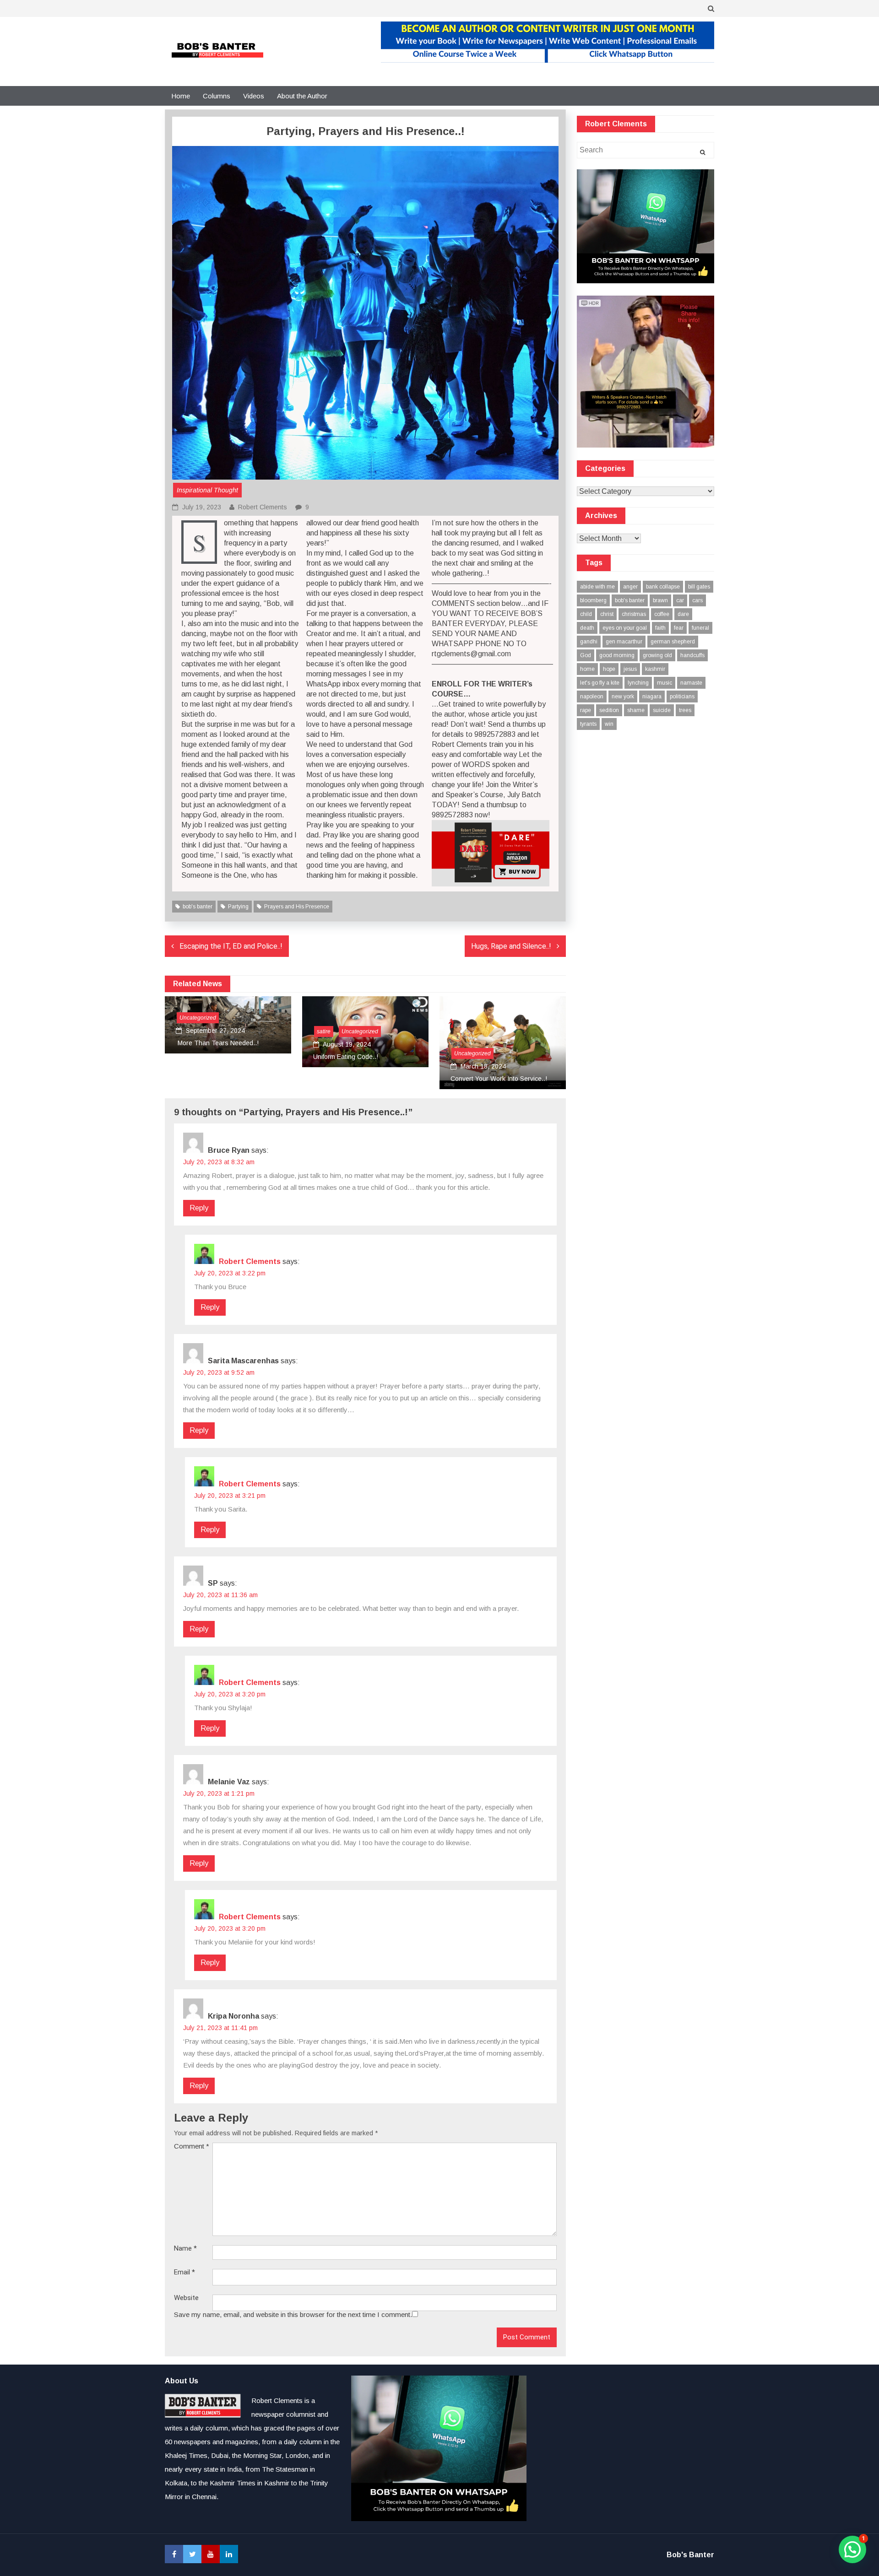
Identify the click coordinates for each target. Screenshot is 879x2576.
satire (324, 1031)
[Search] (703, 152)
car (680, 600)
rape (586, 710)
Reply (199, 1208)
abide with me (597, 587)
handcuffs (692, 655)
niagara (652, 697)
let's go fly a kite (600, 683)
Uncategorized (198, 1018)
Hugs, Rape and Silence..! (511, 946)
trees (685, 710)
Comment (192, 2146)
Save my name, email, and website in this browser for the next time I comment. (293, 2314)
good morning (617, 655)
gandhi (589, 642)
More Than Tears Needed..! (217, 1043)
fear (679, 628)
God (586, 655)
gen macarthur (624, 642)
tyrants (588, 724)
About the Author (302, 96)
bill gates (699, 587)
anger (630, 587)
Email (184, 2272)
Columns (217, 96)
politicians (682, 697)
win (609, 724)
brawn (660, 600)
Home (181, 96)
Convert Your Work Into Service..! (499, 1079)
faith (660, 628)
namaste (691, 683)
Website (186, 2298)
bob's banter (198, 907)
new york (623, 697)
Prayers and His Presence (297, 907)
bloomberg (593, 600)
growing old (657, 655)
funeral (700, 628)
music (665, 683)
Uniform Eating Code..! (346, 1057)
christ (607, 614)
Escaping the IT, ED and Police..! (231, 946)
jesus (630, 669)
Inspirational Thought (207, 490)
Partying (238, 907)
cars (697, 600)
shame (636, 710)
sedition (609, 710)
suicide (662, 710)
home (587, 669)
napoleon (592, 697)
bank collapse (663, 587)
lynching (638, 683)
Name (185, 2249)
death (587, 628)
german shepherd (673, 642)
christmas (634, 614)
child (586, 614)
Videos (254, 96)
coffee (662, 614)
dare (683, 614)
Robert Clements (263, 507)
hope (609, 669)
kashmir (655, 669)
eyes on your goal (625, 628)
